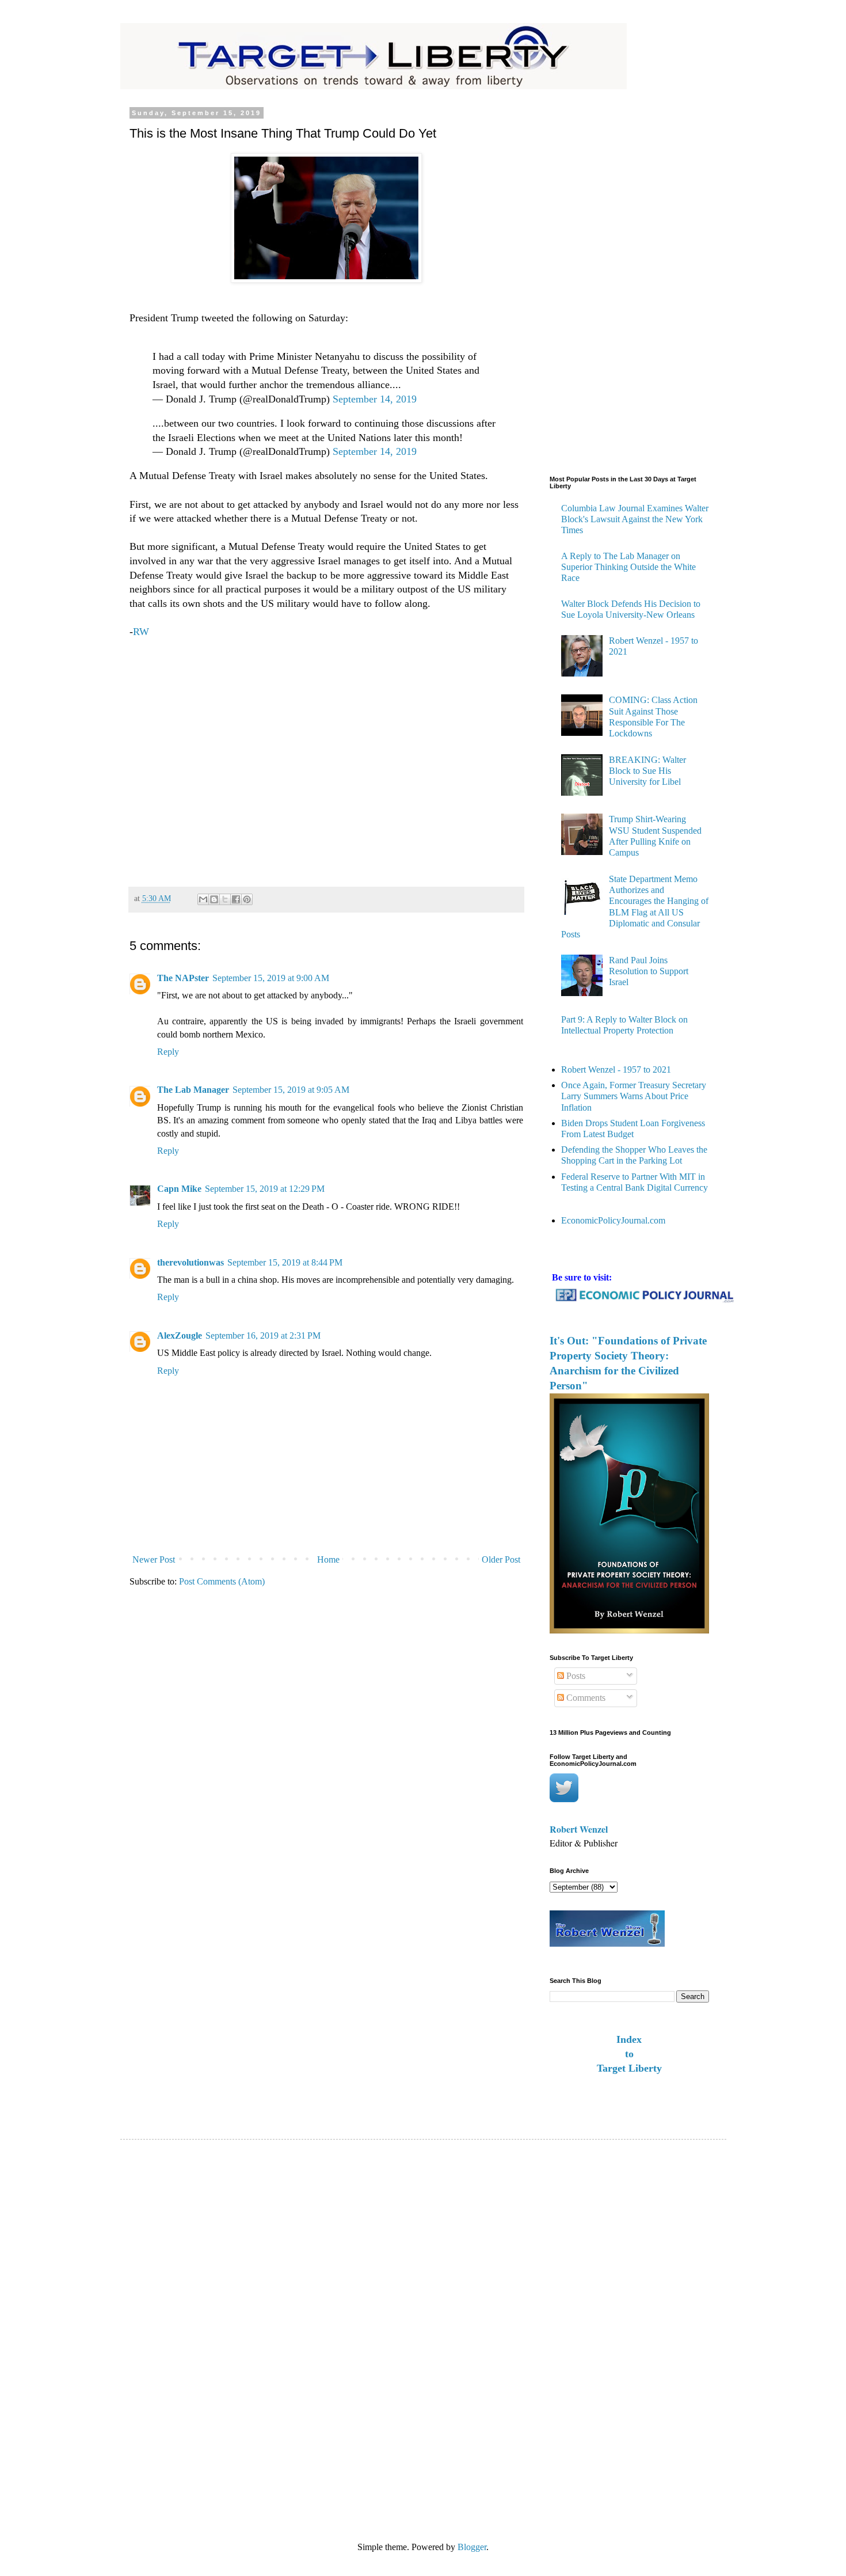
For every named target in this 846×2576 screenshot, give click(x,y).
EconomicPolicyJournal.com (613, 1220)
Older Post (501, 1559)
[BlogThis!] (214, 899)
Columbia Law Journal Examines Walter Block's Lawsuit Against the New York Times (635, 519)
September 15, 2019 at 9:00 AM (271, 978)
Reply (168, 1052)
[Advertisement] (326, 757)
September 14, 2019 (375, 399)
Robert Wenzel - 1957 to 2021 (616, 1069)
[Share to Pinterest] (247, 899)
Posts (575, 1676)
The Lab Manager (193, 1090)
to (629, 2054)
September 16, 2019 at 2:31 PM (263, 1336)
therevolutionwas (190, 1262)
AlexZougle (180, 1336)
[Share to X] (225, 899)
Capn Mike (179, 1189)
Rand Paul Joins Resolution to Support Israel (649, 971)
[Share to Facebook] (236, 899)
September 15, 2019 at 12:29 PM (265, 1189)
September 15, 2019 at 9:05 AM (291, 1090)
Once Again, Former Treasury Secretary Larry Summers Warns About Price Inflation (634, 1096)
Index (629, 2039)
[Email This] (203, 899)
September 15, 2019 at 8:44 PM (285, 1262)
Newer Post (154, 1559)
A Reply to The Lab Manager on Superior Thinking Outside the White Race (628, 567)
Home (328, 1559)
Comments (585, 1698)
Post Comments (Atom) (222, 1581)
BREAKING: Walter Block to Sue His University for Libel (647, 771)
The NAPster (183, 978)
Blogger (472, 2547)
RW (141, 632)
